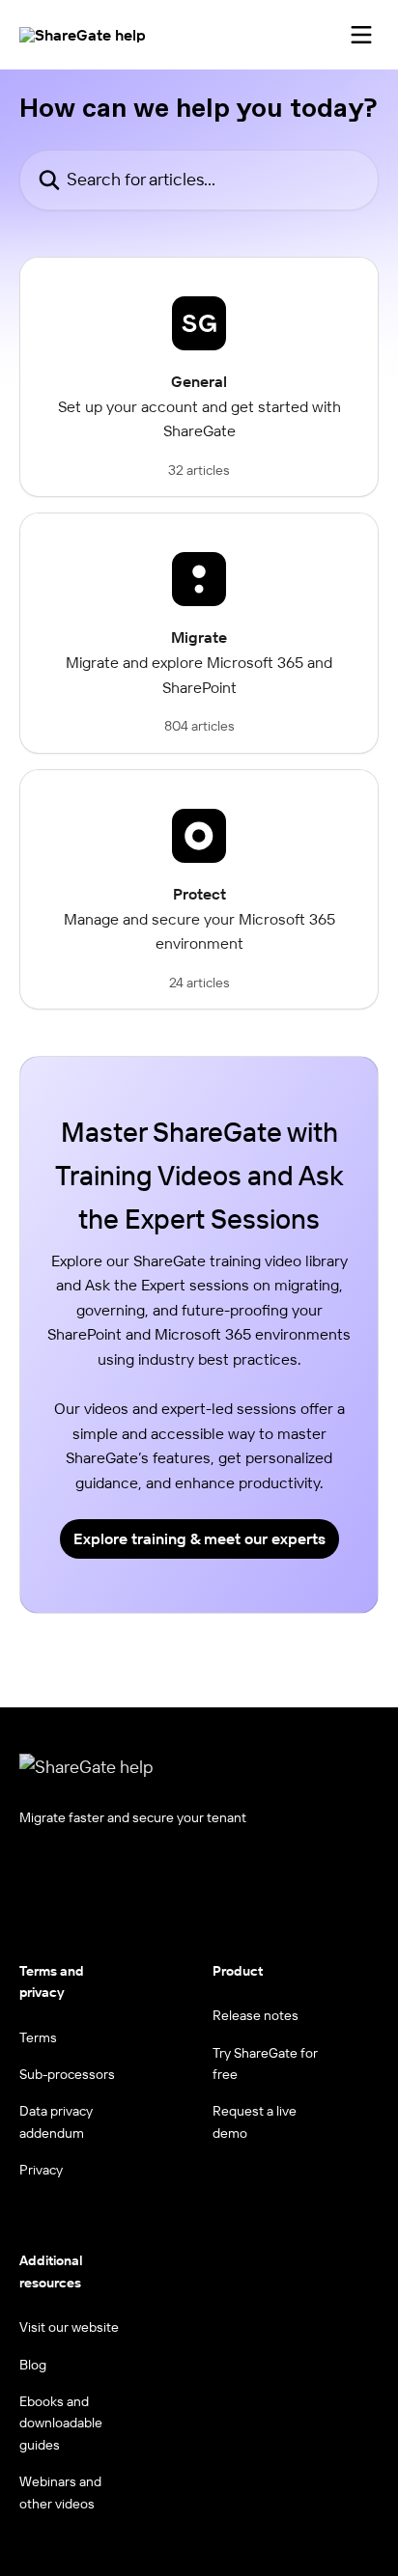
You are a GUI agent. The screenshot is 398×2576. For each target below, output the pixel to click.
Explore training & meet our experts (199, 1538)
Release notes (256, 2015)
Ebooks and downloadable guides (61, 2423)
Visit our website (69, 2327)
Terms (38, 2037)
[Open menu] (361, 35)
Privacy (41, 2170)
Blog (33, 2365)
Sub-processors (67, 2074)
